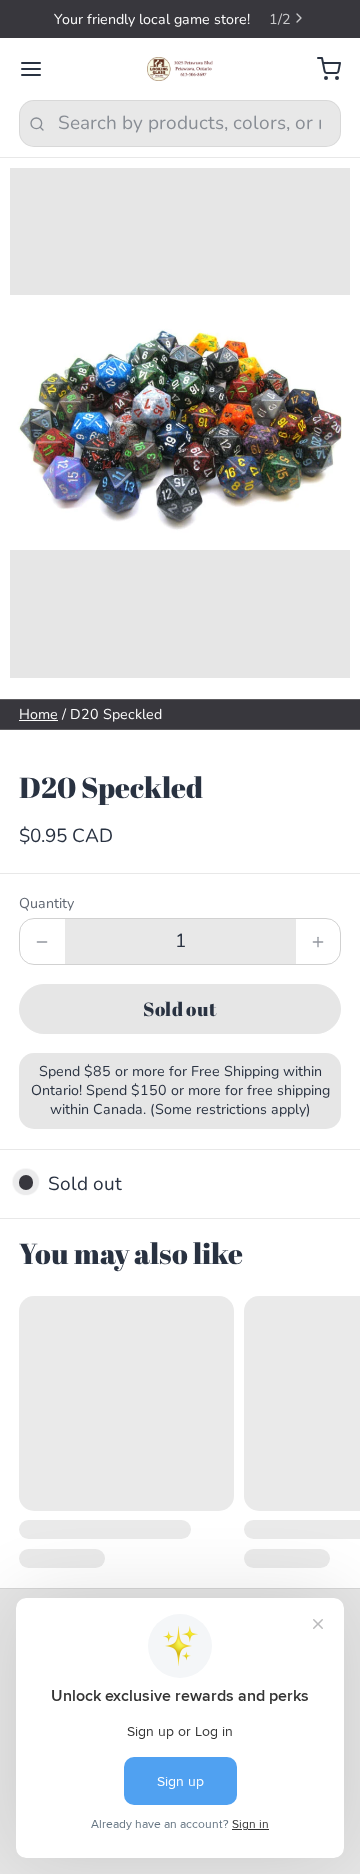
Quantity (46, 903)
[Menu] (40, 69)
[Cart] (319, 69)
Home (38, 714)
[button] (180, 1009)
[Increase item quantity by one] (318, 941)
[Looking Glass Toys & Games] (180, 69)
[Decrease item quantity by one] (42, 941)
